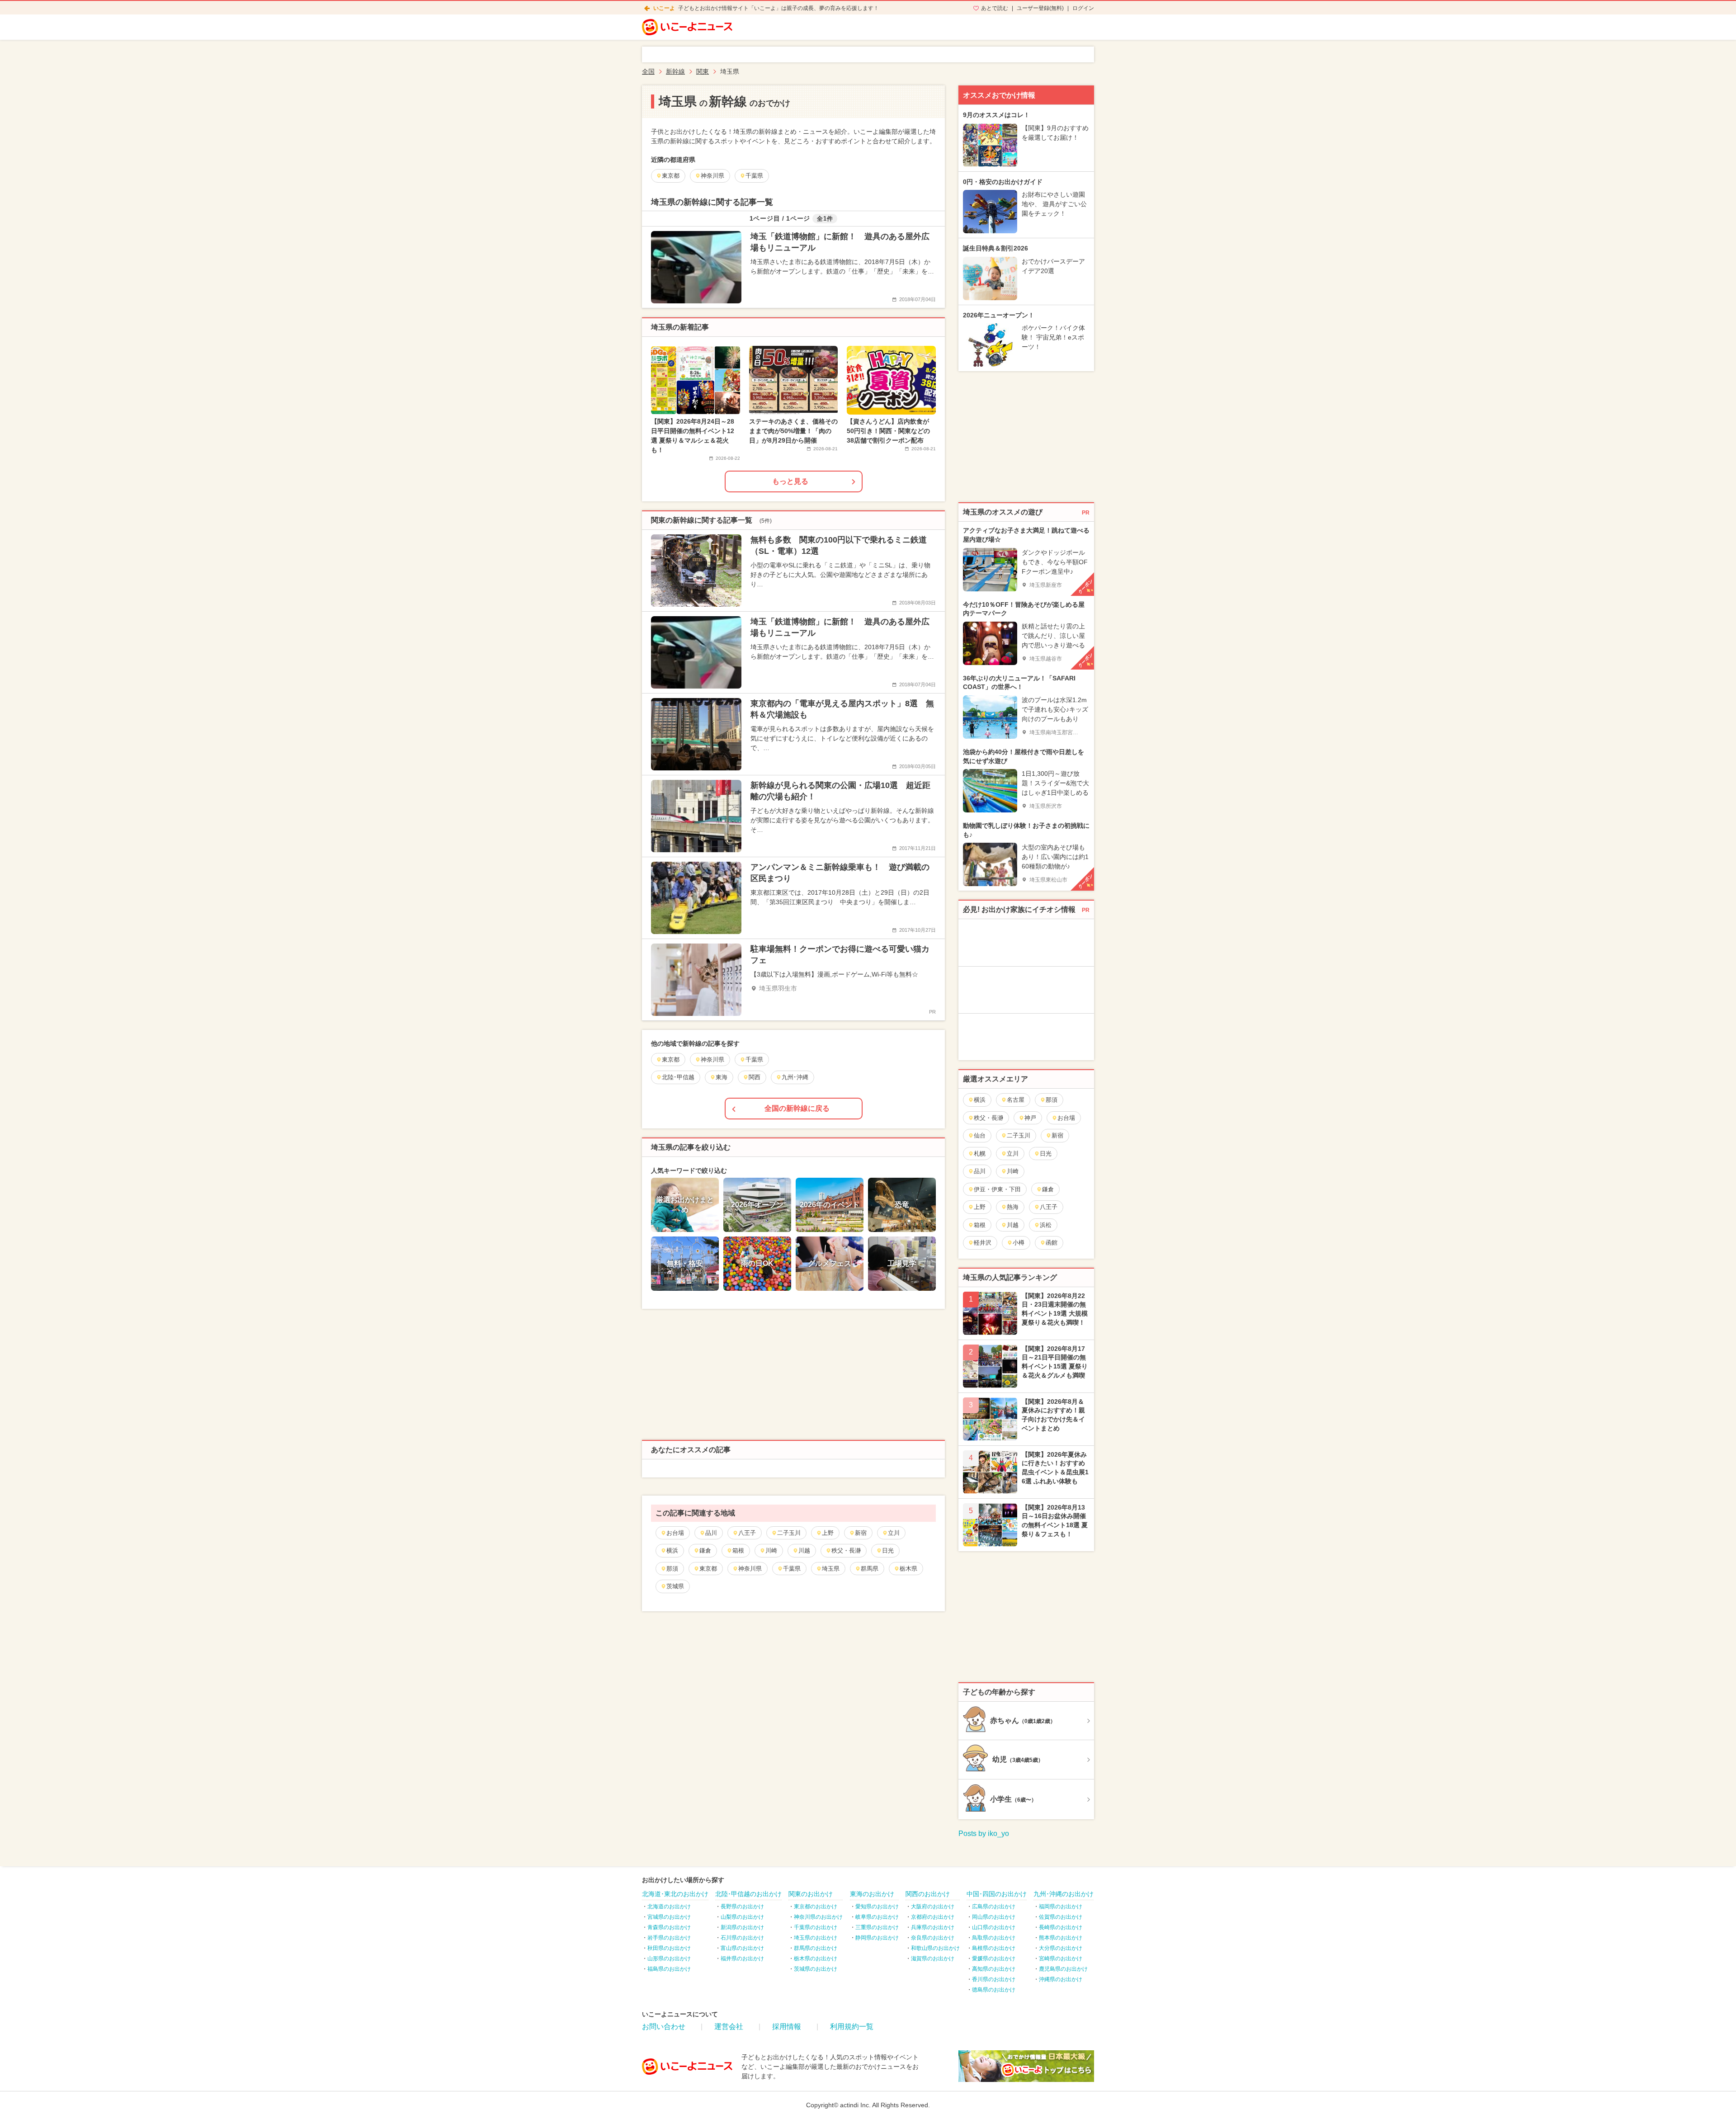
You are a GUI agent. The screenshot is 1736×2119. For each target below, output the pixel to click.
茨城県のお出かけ (816, 1969)
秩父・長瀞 (846, 1550)
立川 (894, 1533)
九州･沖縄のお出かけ (1064, 1894)
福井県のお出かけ (742, 1959)
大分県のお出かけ (1061, 1948)
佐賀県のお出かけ (1061, 1917)
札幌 (980, 1154)
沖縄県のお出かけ (1061, 1979)
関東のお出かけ (811, 1894)
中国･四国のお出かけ (997, 1894)
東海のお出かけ (872, 1894)
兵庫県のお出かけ (933, 1927)
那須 (672, 1569)
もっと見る (790, 481)
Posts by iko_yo (984, 1833)
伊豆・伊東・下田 (997, 1189)
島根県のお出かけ (994, 1948)
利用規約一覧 (852, 2027)
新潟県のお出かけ (742, 1927)
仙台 (980, 1135)
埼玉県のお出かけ (816, 1938)
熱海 (1013, 1207)
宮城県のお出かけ (669, 1917)
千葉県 (792, 1569)
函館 (1052, 1243)
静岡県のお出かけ (877, 1938)
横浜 (672, 1550)
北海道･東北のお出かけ (675, 1894)
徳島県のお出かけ (994, 1990)
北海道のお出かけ (669, 1907)
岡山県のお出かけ (994, 1917)
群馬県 (870, 1569)
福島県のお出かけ (669, 1969)
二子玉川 (789, 1533)
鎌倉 (705, 1550)
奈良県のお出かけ (933, 1938)
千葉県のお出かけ (816, 1927)
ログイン (1083, 8)
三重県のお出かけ (877, 1927)
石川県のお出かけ (742, 1938)
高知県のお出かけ (994, 1969)
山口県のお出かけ (994, 1927)
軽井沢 (983, 1243)
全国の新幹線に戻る (797, 1108)
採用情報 (787, 2027)
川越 (804, 1550)
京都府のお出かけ (933, 1917)
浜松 (1046, 1225)
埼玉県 (831, 1569)
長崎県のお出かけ (1061, 1927)
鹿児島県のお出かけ (1063, 1969)
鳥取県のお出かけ (994, 1938)
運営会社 (729, 2027)
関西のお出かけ (928, 1894)
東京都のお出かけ (816, 1907)
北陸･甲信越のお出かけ (748, 1894)
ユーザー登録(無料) (1040, 8)
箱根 (738, 1550)
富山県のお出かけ (742, 1948)
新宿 (861, 1533)
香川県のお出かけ (994, 1979)
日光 (888, 1550)
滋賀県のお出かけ (933, 1959)
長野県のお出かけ (742, 1907)
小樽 (1019, 1243)
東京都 (708, 1569)
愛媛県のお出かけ (994, 1959)
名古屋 (1016, 1100)
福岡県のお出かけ (1061, 1907)
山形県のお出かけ (669, 1959)
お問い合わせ (664, 2027)
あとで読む (995, 8)
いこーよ (664, 8)
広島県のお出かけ (994, 1907)
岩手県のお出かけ (669, 1938)
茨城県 (675, 1586)
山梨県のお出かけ (742, 1917)
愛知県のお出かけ (877, 1907)
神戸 (1030, 1118)
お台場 (675, 1533)
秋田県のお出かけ (669, 1948)
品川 (711, 1533)
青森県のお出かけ (669, 1927)
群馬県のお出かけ (816, 1948)
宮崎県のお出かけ (1061, 1959)
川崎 (771, 1550)
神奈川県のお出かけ (818, 1917)
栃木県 (908, 1569)
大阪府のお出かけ (933, 1907)
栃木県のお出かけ (816, 1959)
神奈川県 (750, 1569)
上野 (828, 1533)
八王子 (747, 1533)
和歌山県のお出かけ (935, 1948)
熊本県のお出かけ (1061, 1938)
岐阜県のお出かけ (877, 1917)
